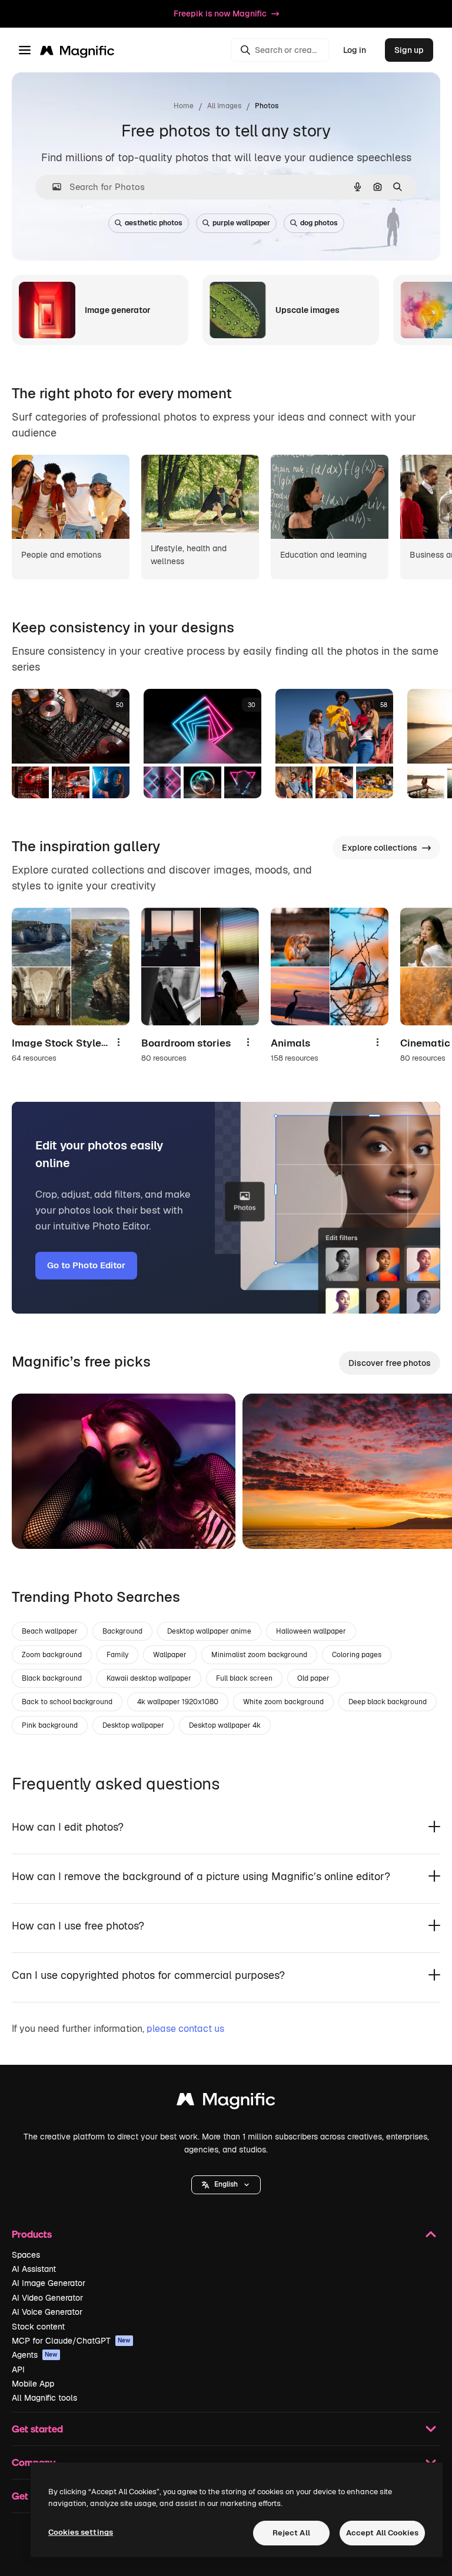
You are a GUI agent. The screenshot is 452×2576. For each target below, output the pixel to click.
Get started (37, 2429)
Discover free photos (390, 1363)
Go (38, 1525)
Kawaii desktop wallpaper (149, 1678)
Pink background (50, 1725)
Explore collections (380, 848)
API (18, 2370)
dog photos (319, 223)
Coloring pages (357, 1655)
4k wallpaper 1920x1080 (178, 1702)
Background (122, 1631)
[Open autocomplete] (52, 187)
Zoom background (52, 1655)
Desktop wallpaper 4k (225, 1725)
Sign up (409, 50)
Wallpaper (170, 1655)
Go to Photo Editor (86, 1265)
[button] (226, 2185)
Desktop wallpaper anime (209, 1631)
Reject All (291, 2533)
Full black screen (244, 1678)
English (226, 2184)
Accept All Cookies (382, 2533)
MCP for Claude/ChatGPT (71, 2341)
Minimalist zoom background (259, 1655)
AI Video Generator (47, 2298)
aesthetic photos (154, 223)
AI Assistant (34, 2269)
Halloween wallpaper (311, 1631)
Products (32, 2234)
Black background (52, 1678)
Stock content (38, 2327)
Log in (355, 50)
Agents (35, 2355)
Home (184, 106)
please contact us (185, 2029)
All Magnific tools (44, 2398)
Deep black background (388, 1702)
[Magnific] (226, 2102)
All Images (224, 106)
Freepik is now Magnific (220, 14)
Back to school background (67, 1702)
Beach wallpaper (50, 1631)
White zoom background (283, 1702)
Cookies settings (81, 2532)
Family (117, 1655)
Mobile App (33, 2384)
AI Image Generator (49, 2283)
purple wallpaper (241, 223)
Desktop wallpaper (133, 1725)
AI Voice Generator (47, 2312)
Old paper (313, 1678)
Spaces (26, 2255)
